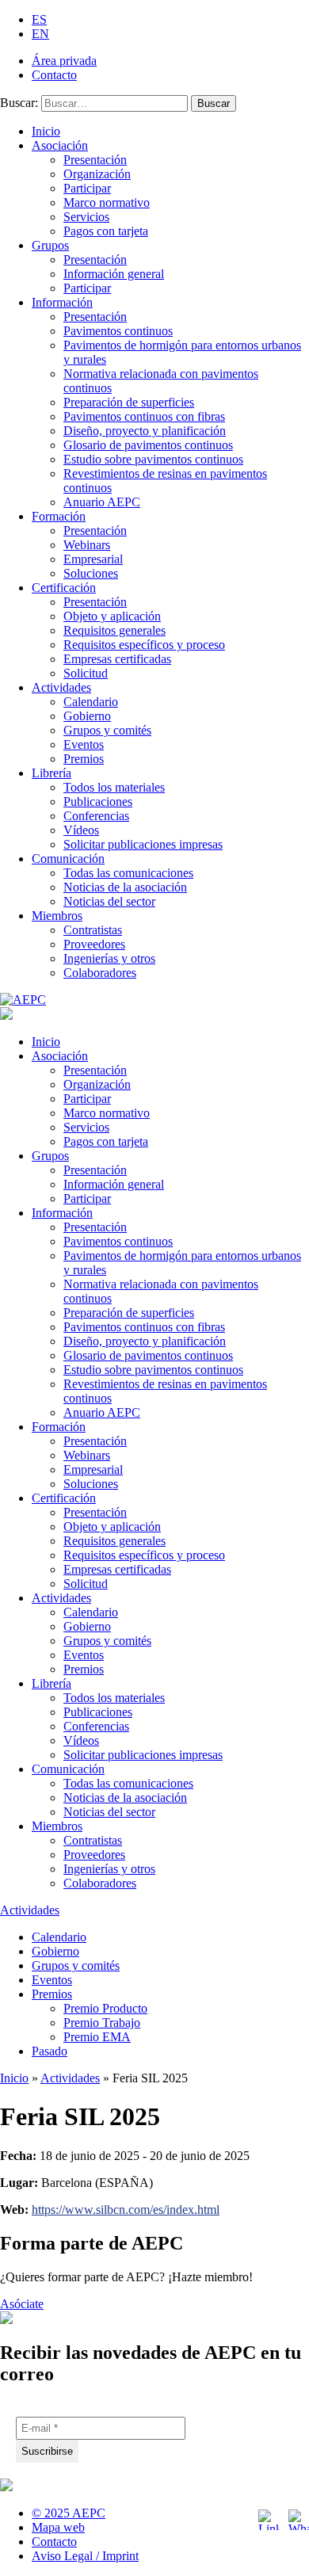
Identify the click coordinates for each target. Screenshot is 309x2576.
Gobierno (87, 716)
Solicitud (86, 673)
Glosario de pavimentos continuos (148, 445)
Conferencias (96, 816)
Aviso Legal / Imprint (85, 2556)
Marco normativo (107, 202)
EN (40, 34)
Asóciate (22, 2304)
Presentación (95, 160)
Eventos (84, 744)
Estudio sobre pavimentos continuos (153, 459)
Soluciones (91, 573)
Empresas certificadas (117, 659)
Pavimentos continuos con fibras (144, 416)
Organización (97, 174)
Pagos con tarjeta (106, 231)
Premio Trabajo (102, 2023)
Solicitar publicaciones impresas (143, 844)
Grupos (50, 245)
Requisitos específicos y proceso (144, 645)
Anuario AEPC (102, 502)
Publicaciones (98, 801)
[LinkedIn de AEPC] (269, 2520)
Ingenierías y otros (109, 958)
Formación (59, 516)
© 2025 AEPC (69, 2513)
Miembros (57, 916)
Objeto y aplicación (112, 616)
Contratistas (93, 930)
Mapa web (58, 2527)
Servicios (86, 217)
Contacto (54, 75)
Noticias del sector (109, 901)
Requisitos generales (114, 630)
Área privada (64, 61)
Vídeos (81, 830)
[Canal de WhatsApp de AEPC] (299, 2520)
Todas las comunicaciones (128, 873)
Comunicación (68, 859)
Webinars (87, 545)
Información (62, 302)
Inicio (46, 131)
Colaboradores (100, 973)
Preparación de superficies (129, 402)
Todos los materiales (114, 787)
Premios (84, 759)
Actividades (61, 687)
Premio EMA (97, 2037)
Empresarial (93, 559)
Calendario (91, 702)
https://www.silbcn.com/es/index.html (126, 2210)
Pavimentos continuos (118, 331)
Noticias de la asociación (125, 887)
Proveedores (94, 944)
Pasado (50, 2051)
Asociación (60, 145)
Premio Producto (105, 2008)
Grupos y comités (107, 730)
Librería (51, 773)
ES (39, 19)
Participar (87, 188)
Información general (114, 274)
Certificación (64, 588)
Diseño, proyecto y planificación (145, 431)
